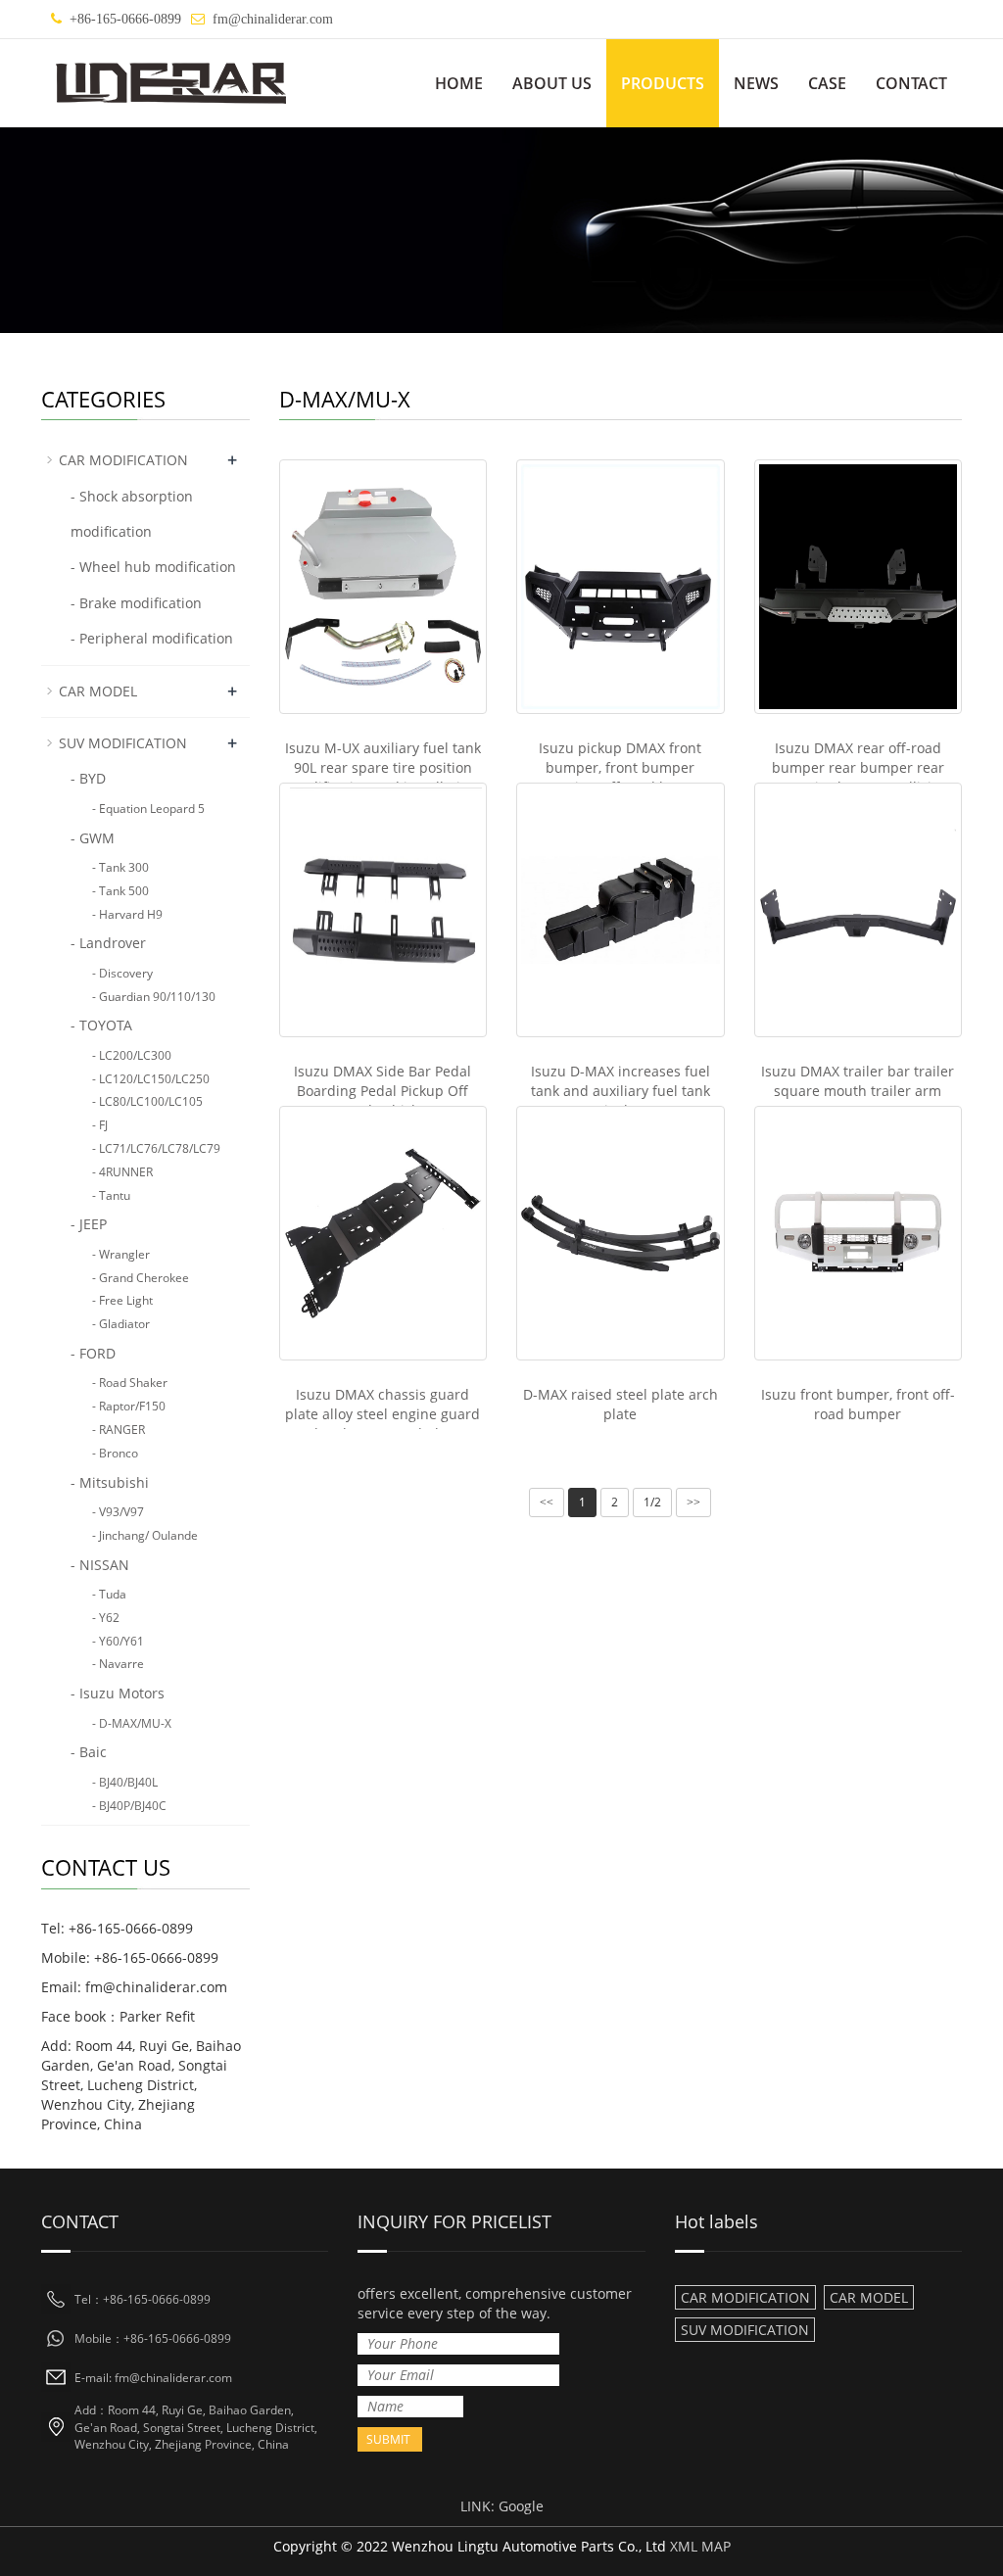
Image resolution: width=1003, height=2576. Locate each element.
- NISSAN (100, 1565)
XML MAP (700, 2546)
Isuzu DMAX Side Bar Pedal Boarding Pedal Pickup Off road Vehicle (382, 1091)
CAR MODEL (148, 691)
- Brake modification (136, 603)
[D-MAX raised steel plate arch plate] (621, 1233)
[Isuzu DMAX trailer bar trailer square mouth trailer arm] (859, 910)
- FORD (93, 1353)
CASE (827, 83)
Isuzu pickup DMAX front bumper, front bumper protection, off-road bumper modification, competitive (620, 777)
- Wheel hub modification (153, 567)
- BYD (88, 778)
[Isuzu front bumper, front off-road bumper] (859, 1233)
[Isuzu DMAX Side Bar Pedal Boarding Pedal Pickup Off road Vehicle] (383, 910)
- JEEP (89, 1224)
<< (547, 1503)
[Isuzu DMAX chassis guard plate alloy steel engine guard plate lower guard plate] (383, 1233)
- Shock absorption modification (132, 514)
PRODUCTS (663, 83)
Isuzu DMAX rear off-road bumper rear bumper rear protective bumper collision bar (858, 777)
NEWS (756, 83)
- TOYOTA (101, 1025)
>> (693, 1503)
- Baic (89, 1752)
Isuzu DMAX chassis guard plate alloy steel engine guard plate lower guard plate (382, 1414)
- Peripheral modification (152, 638)
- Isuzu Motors (118, 1693)
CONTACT (911, 83)
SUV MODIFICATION (148, 742)
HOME (459, 83)
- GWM (93, 838)
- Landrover (108, 943)
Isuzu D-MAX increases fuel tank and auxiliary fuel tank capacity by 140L (621, 1091)
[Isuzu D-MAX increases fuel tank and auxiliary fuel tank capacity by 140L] (621, 910)
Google (521, 2506)
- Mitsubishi (110, 1482)
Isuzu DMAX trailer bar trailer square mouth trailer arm (858, 1081)
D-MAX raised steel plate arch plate (621, 1404)
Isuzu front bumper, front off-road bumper (858, 1404)
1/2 (652, 1502)
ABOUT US (552, 83)
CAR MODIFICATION (148, 459)
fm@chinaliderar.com (273, 19)
